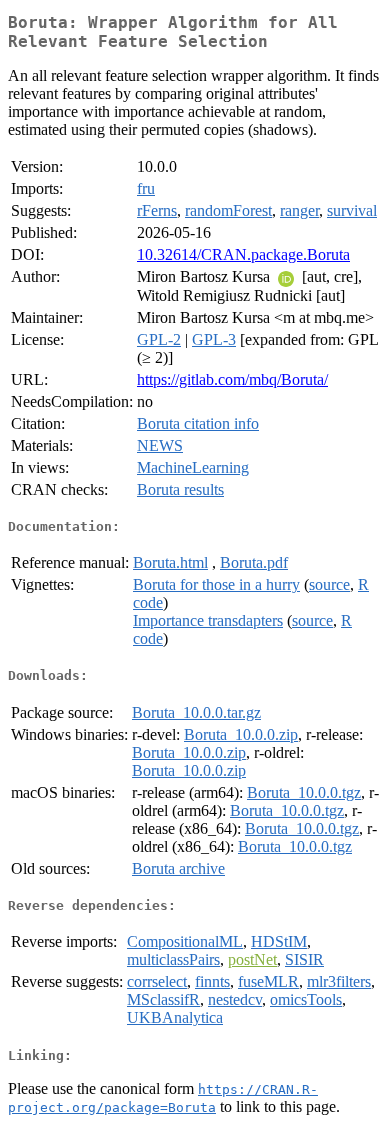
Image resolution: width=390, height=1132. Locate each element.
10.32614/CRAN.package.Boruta (243, 254)
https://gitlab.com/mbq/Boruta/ (232, 379)
